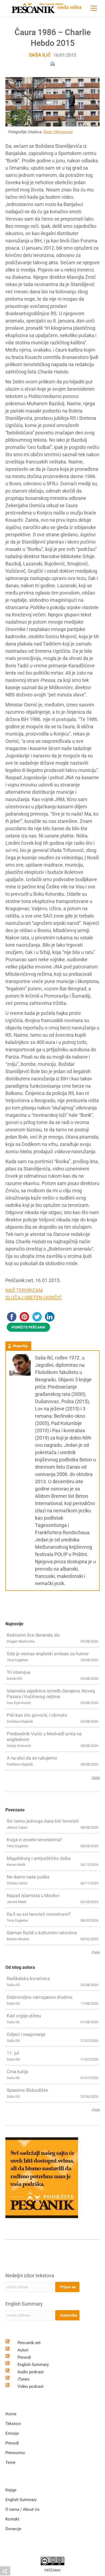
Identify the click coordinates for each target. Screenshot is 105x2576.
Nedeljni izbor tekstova (30, 2276)
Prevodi (24, 2357)
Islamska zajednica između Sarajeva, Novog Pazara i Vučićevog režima (51, 1694)
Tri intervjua (18, 1672)
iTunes (23, 2379)
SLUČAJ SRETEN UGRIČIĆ (34, 1298)
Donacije (13, 2529)
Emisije (12, 2433)
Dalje (96, 1778)
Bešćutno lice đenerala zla (33, 1635)
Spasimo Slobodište (27, 2090)
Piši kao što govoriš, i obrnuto (37, 1715)
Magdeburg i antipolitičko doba (39, 1858)
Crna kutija (17, 2072)
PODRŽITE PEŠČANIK (28, 1327)
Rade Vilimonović (58, 132)
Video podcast (31, 2386)
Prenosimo (15, 2453)
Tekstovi (13, 2424)
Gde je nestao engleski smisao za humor (48, 1654)
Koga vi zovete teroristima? (34, 1840)
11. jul (13, 2053)
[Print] (52, 63)
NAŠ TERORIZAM (24, 1290)
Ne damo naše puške (28, 1877)
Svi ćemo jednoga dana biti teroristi (43, 1821)
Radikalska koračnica (28, 1979)
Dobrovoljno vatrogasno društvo (40, 1997)
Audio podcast (31, 2372)
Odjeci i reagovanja (26, 2034)
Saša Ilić (40, 55)
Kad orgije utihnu (24, 2016)
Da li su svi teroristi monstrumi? (39, 1914)
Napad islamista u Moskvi (33, 1895)
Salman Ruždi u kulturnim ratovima (42, 1933)
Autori (23, 2350)
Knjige (11, 2490)
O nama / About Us (22, 2509)
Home (11, 2414)
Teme (10, 2462)
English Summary (24, 2304)
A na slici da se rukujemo (32, 1758)
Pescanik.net (29, 2343)
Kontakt (12, 2519)
